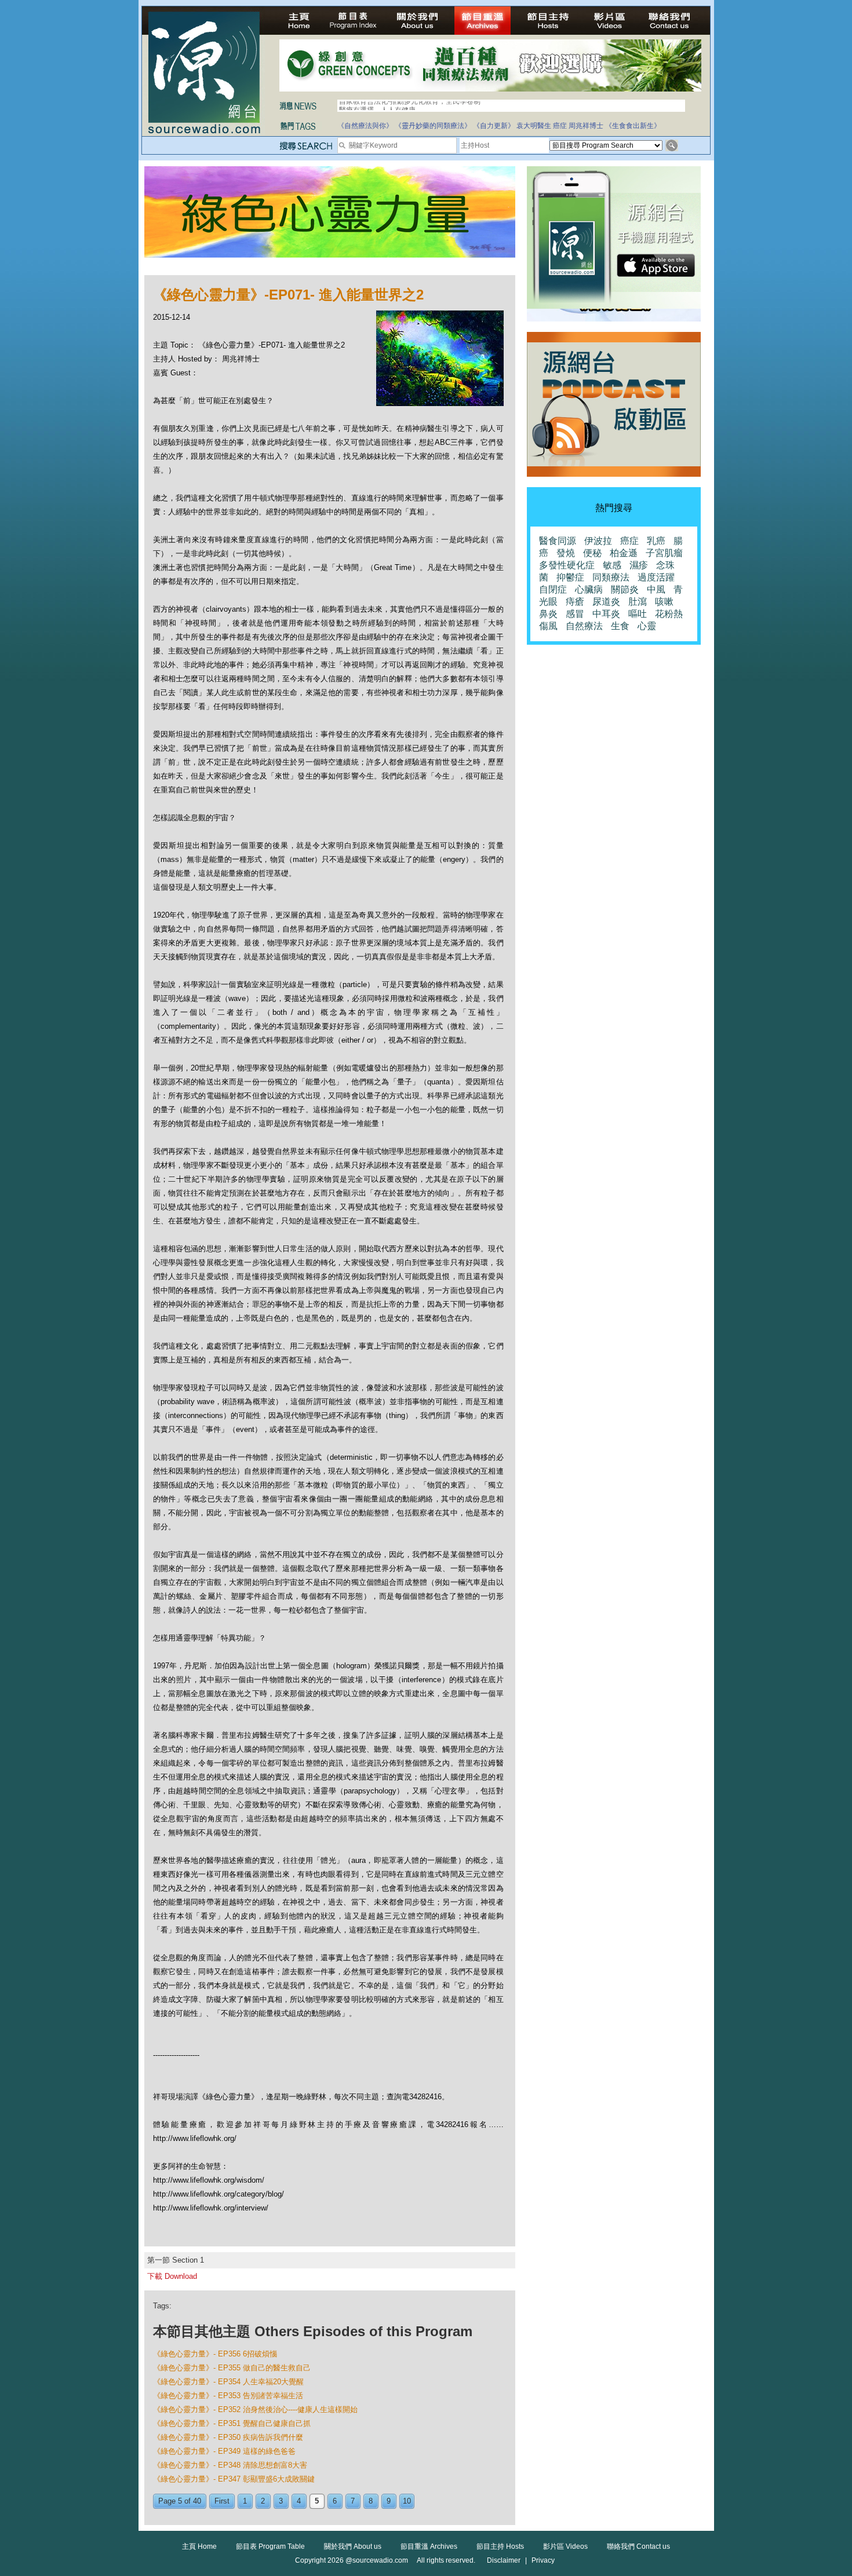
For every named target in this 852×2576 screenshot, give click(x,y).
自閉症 (553, 589)
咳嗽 (664, 602)
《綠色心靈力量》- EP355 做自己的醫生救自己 (232, 2368)
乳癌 (656, 541)
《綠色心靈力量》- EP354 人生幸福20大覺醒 (228, 2382)
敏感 (612, 565)
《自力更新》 (494, 126)
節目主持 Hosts (500, 2546)
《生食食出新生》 (633, 126)
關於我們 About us (353, 2546)
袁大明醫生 (534, 126)
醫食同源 (558, 541)
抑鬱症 (570, 577)
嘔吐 (638, 614)
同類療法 (611, 577)
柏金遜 (624, 553)
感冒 (575, 614)
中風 (656, 589)
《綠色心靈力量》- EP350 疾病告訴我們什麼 (228, 2437)
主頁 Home (199, 2546)
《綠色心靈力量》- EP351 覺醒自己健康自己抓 (232, 2423)
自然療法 (584, 626)
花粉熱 (669, 614)
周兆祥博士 (586, 126)
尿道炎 (606, 602)
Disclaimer (504, 2560)
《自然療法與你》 (365, 126)
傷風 (548, 626)
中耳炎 (606, 614)
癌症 (560, 126)
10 (407, 2501)
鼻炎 (548, 614)
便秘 (592, 553)
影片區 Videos (565, 2546)
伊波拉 (598, 541)
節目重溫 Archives (429, 2546)
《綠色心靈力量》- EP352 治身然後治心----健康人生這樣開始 (255, 2409)
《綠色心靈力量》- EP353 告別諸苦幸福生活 (228, 2396)
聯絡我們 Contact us (638, 2546)
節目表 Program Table (270, 2546)
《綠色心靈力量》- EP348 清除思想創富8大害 (230, 2465)
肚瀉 (638, 602)
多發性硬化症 (567, 565)
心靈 (647, 626)
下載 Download (172, 2276)
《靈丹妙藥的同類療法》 (433, 126)
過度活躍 (656, 577)
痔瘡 (575, 602)
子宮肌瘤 (664, 553)
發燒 (566, 553)
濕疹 (639, 565)
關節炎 (625, 589)
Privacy (543, 2560)
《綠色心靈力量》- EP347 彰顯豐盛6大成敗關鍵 (234, 2479)
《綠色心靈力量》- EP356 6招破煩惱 (215, 2354)
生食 (620, 626)
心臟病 (589, 589)
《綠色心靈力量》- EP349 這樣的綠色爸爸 (224, 2451)
